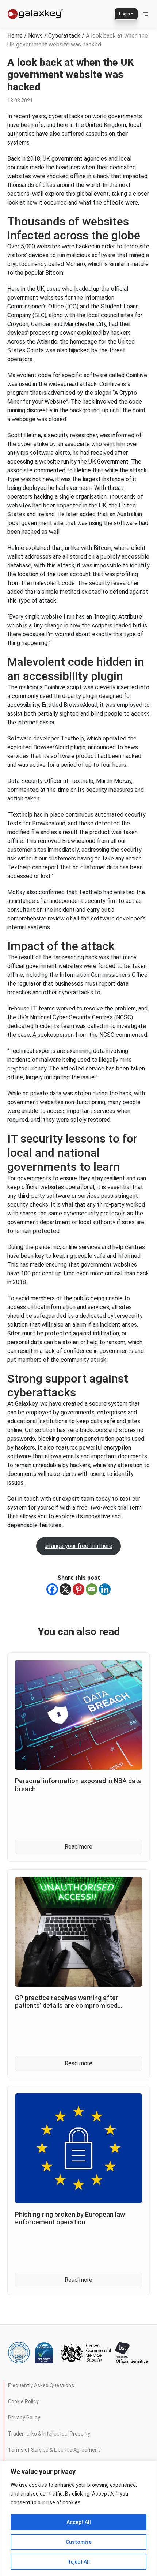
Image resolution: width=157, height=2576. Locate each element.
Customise (79, 2542)
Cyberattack (64, 36)
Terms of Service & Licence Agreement (54, 2450)
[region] (78, 2518)
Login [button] (125, 14)
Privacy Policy (24, 2418)
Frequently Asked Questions (41, 2385)
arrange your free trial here (78, 1546)
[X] (65, 1589)
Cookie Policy (23, 2401)
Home (15, 36)
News (35, 36)
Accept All (79, 2522)
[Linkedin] (105, 1589)
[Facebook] (52, 1589)
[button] (145, 14)
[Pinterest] (78, 1589)
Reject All (78, 2562)
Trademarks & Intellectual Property (49, 2434)
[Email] (92, 1589)
